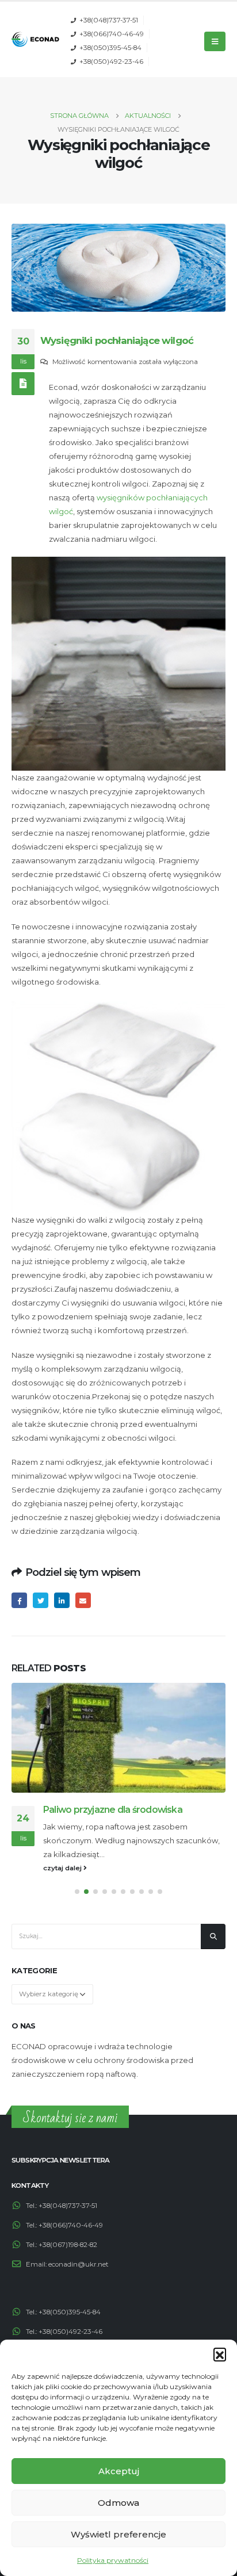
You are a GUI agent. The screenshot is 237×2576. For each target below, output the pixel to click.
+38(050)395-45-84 (110, 48)
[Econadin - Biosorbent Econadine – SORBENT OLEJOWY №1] (35, 39)
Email (83, 1600)
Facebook (19, 1600)
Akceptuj (119, 2471)
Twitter (41, 1600)
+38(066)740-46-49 (112, 34)
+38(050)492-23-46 (111, 62)
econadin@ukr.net (79, 2264)
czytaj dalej (63, 1868)
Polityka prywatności (113, 2560)
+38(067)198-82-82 (68, 2245)
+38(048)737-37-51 (109, 20)
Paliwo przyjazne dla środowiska (113, 1810)
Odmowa (118, 2503)
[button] (220, 2354)
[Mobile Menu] (215, 41)
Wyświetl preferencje (118, 2534)
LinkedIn (62, 1600)
